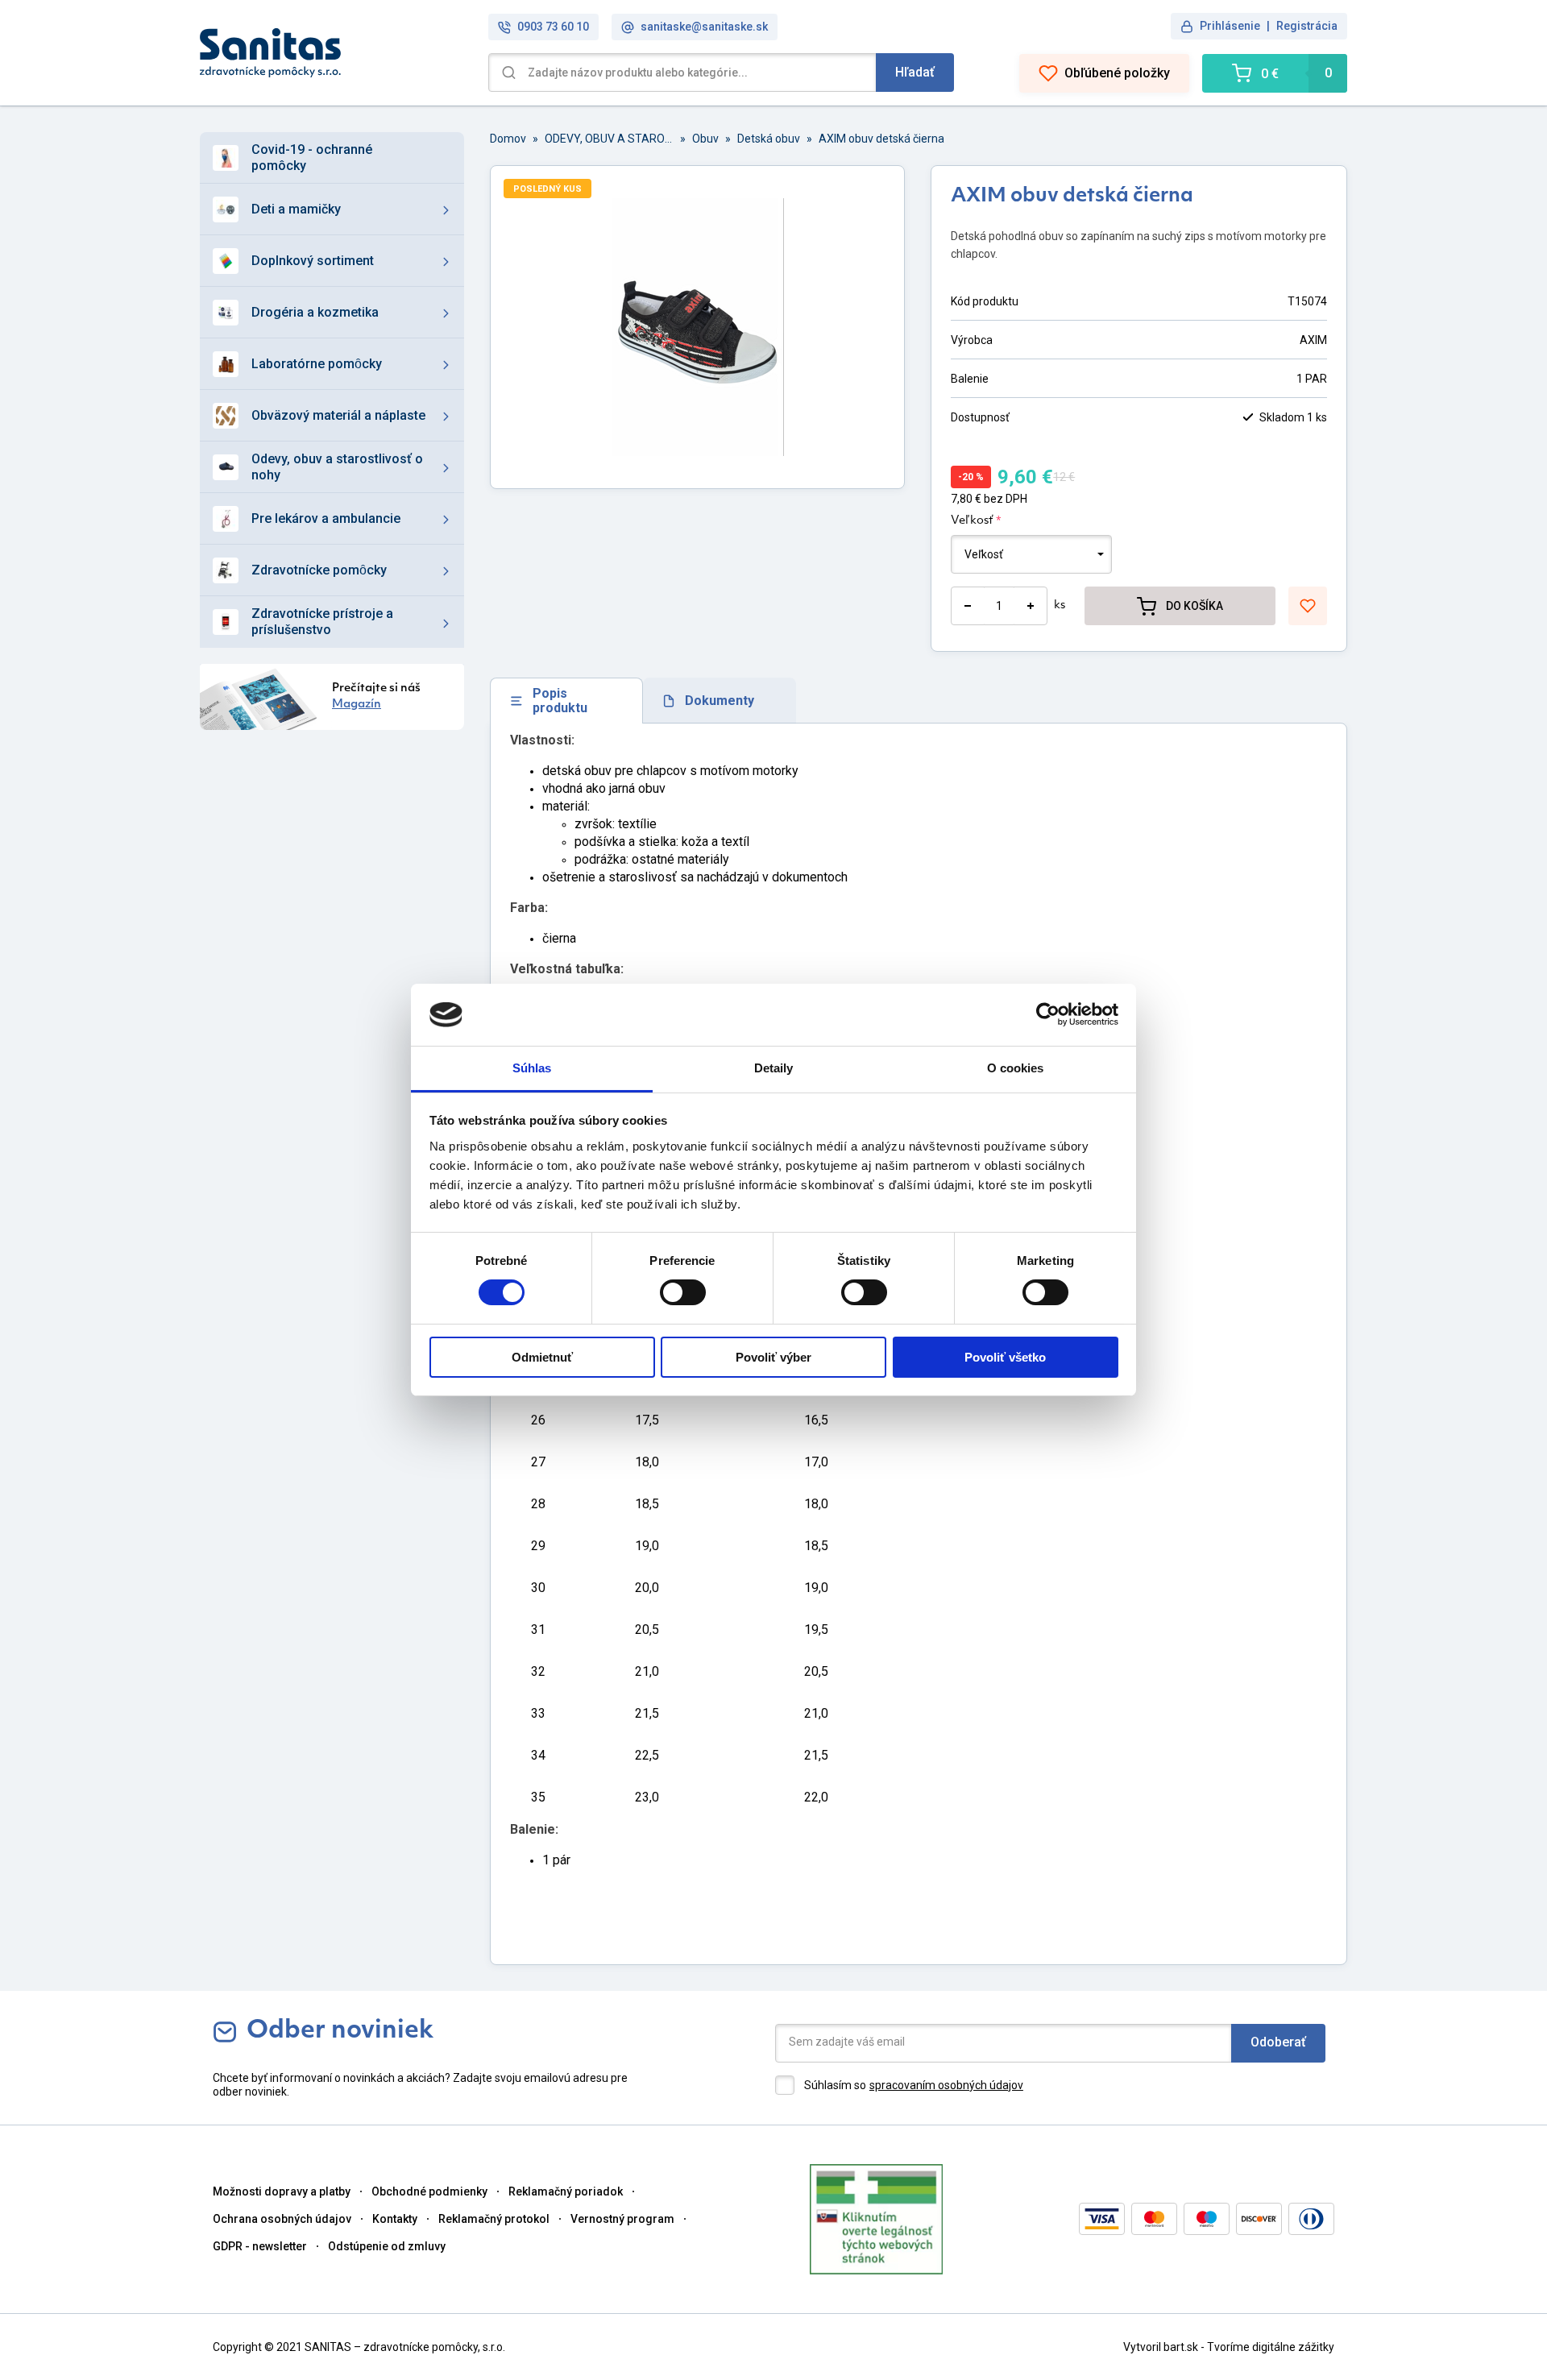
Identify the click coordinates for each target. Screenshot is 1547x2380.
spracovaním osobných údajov (946, 2085)
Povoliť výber (773, 1357)
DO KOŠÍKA (1194, 606)
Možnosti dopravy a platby (282, 2191)
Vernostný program (622, 2219)
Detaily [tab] (774, 1068)
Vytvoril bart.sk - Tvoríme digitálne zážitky (1229, 2347)
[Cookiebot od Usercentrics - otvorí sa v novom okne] (1048, 1014)
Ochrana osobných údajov (282, 2219)
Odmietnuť (542, 1357)
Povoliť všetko (1005, 1357)
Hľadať (915, 72)
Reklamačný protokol (494, 2219)
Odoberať (1278, 2042)
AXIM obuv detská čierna (881, 139)
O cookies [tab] (1016, 1068)
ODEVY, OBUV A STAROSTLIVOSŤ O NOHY (609, 139)
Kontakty (395, 2219)
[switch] (683, 1292)
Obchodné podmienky (429, 2191)
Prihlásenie (1230, 26)
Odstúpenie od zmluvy (387, 2246)
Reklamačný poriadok (566, 2191)
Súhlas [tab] (532, 1068)
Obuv (705, 139)
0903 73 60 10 (553, 27)
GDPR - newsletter (260, 2246)
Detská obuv (769, 139)
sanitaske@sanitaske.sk (704, 27)
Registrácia (1307, 26)
